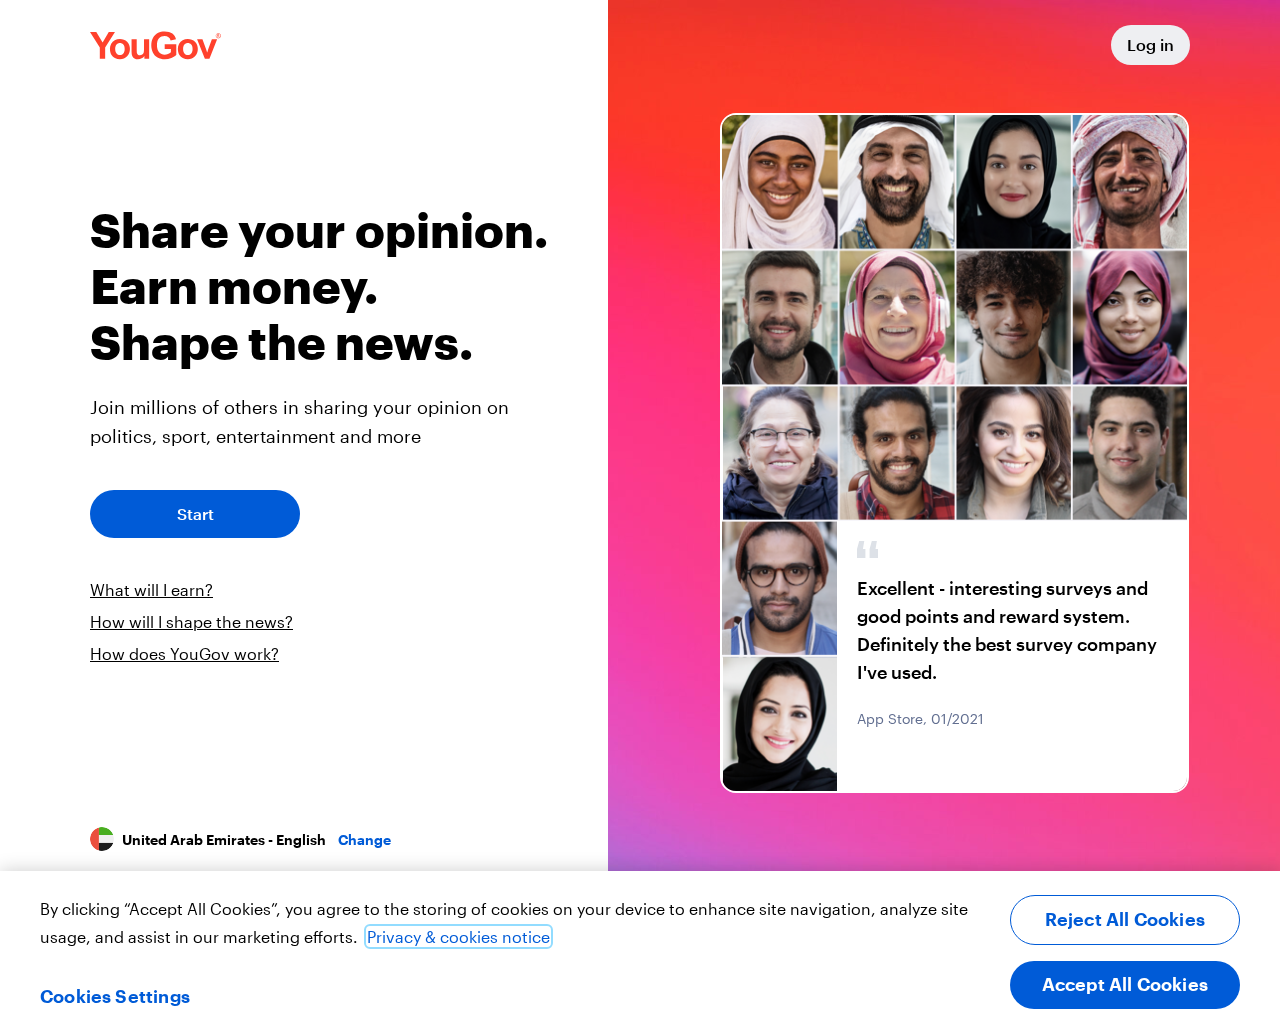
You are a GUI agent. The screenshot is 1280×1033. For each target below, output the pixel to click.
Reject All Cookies (1125, 919)
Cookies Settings (115, 996)
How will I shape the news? (191, 621)
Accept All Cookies (1125, 984)
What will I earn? (151, 589)
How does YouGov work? (184, 653)
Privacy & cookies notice (458, 936)
